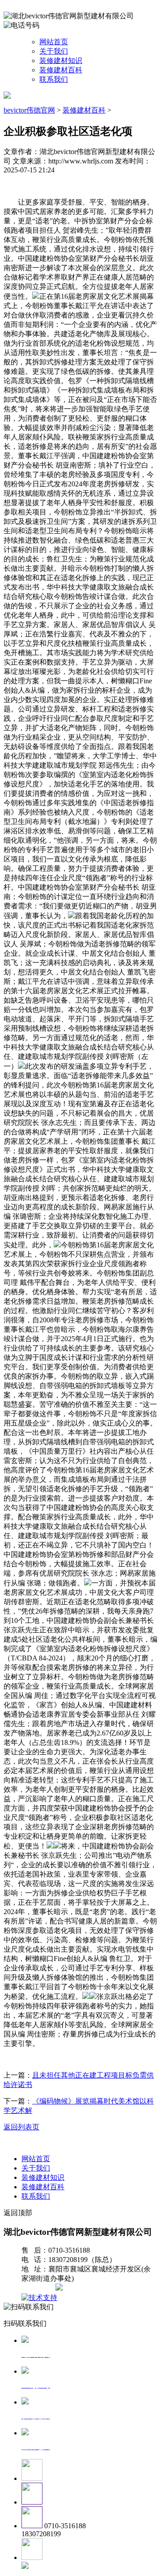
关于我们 (54, 51)
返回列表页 (21, 2127)
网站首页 (54, 42)
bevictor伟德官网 (29, 110)
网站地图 (39, 2288)
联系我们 (54, 79)
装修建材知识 (61, 61)
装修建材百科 (61, 70)
